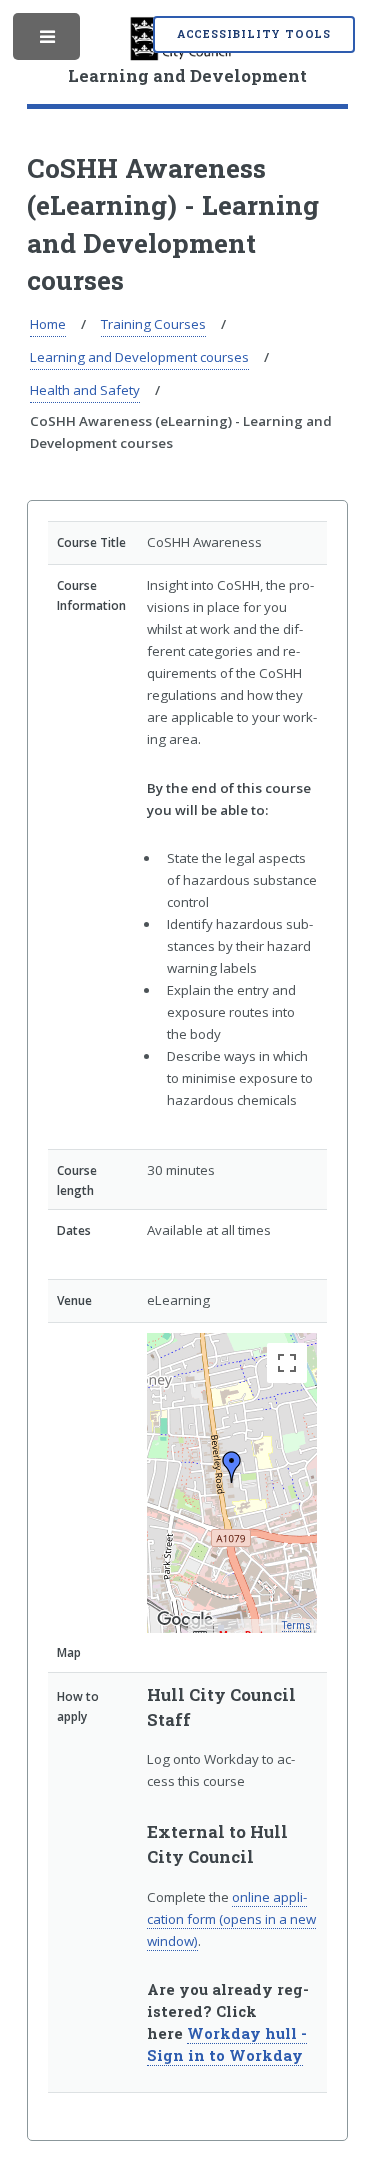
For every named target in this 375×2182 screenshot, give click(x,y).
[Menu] (48, 41)
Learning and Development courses (139, 357)
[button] (232, 1467)
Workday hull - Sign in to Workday (227, 2044)
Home (48, 324)
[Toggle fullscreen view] (287, 1363)
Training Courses (153, 324)
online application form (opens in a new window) (231, 1919)
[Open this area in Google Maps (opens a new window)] (185, 1620)
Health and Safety (85, 390)
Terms (296, 1625)
